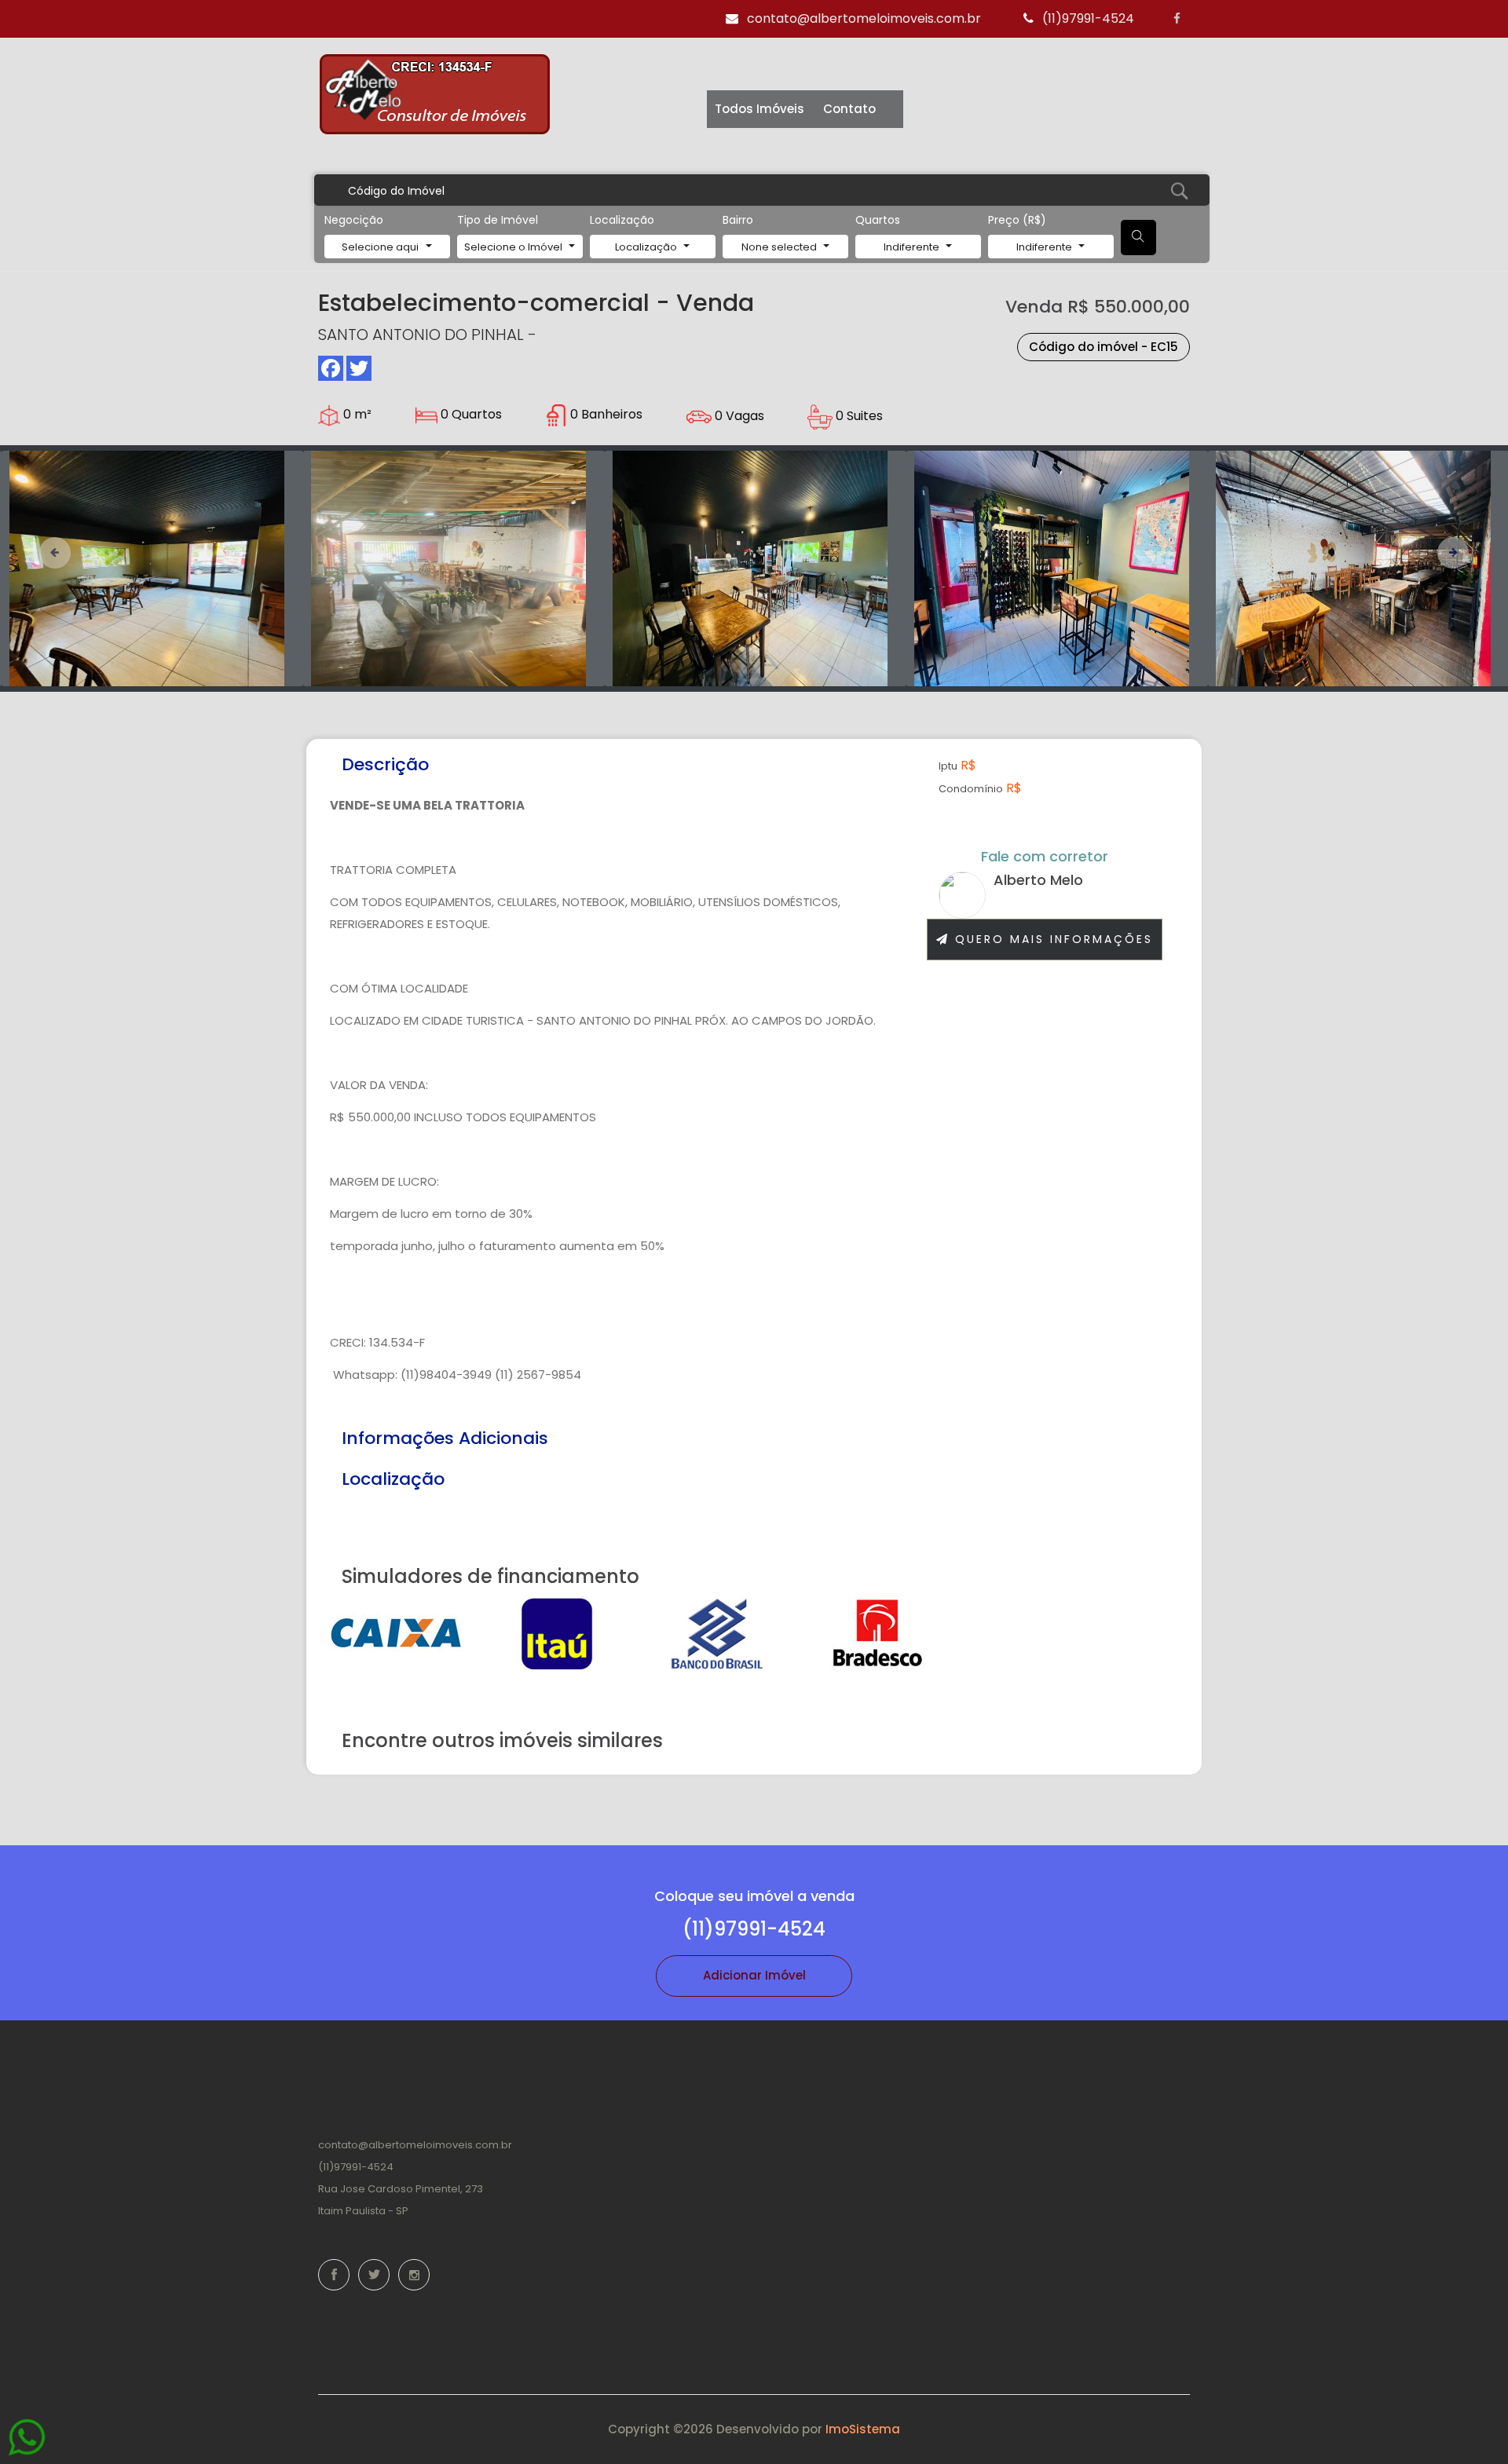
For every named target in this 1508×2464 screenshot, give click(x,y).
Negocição (354, 220)
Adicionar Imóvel (754, 1975)
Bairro (738, 220)
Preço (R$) (1017, 220)
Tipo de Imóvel (498, 220)
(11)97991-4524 (1087, 18)
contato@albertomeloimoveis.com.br (862, 18)
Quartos (878, 220)
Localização (622, 220)
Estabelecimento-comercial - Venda (536, 303)
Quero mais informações (1051, 939)
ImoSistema (863, 2429)
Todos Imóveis (759, 109)
